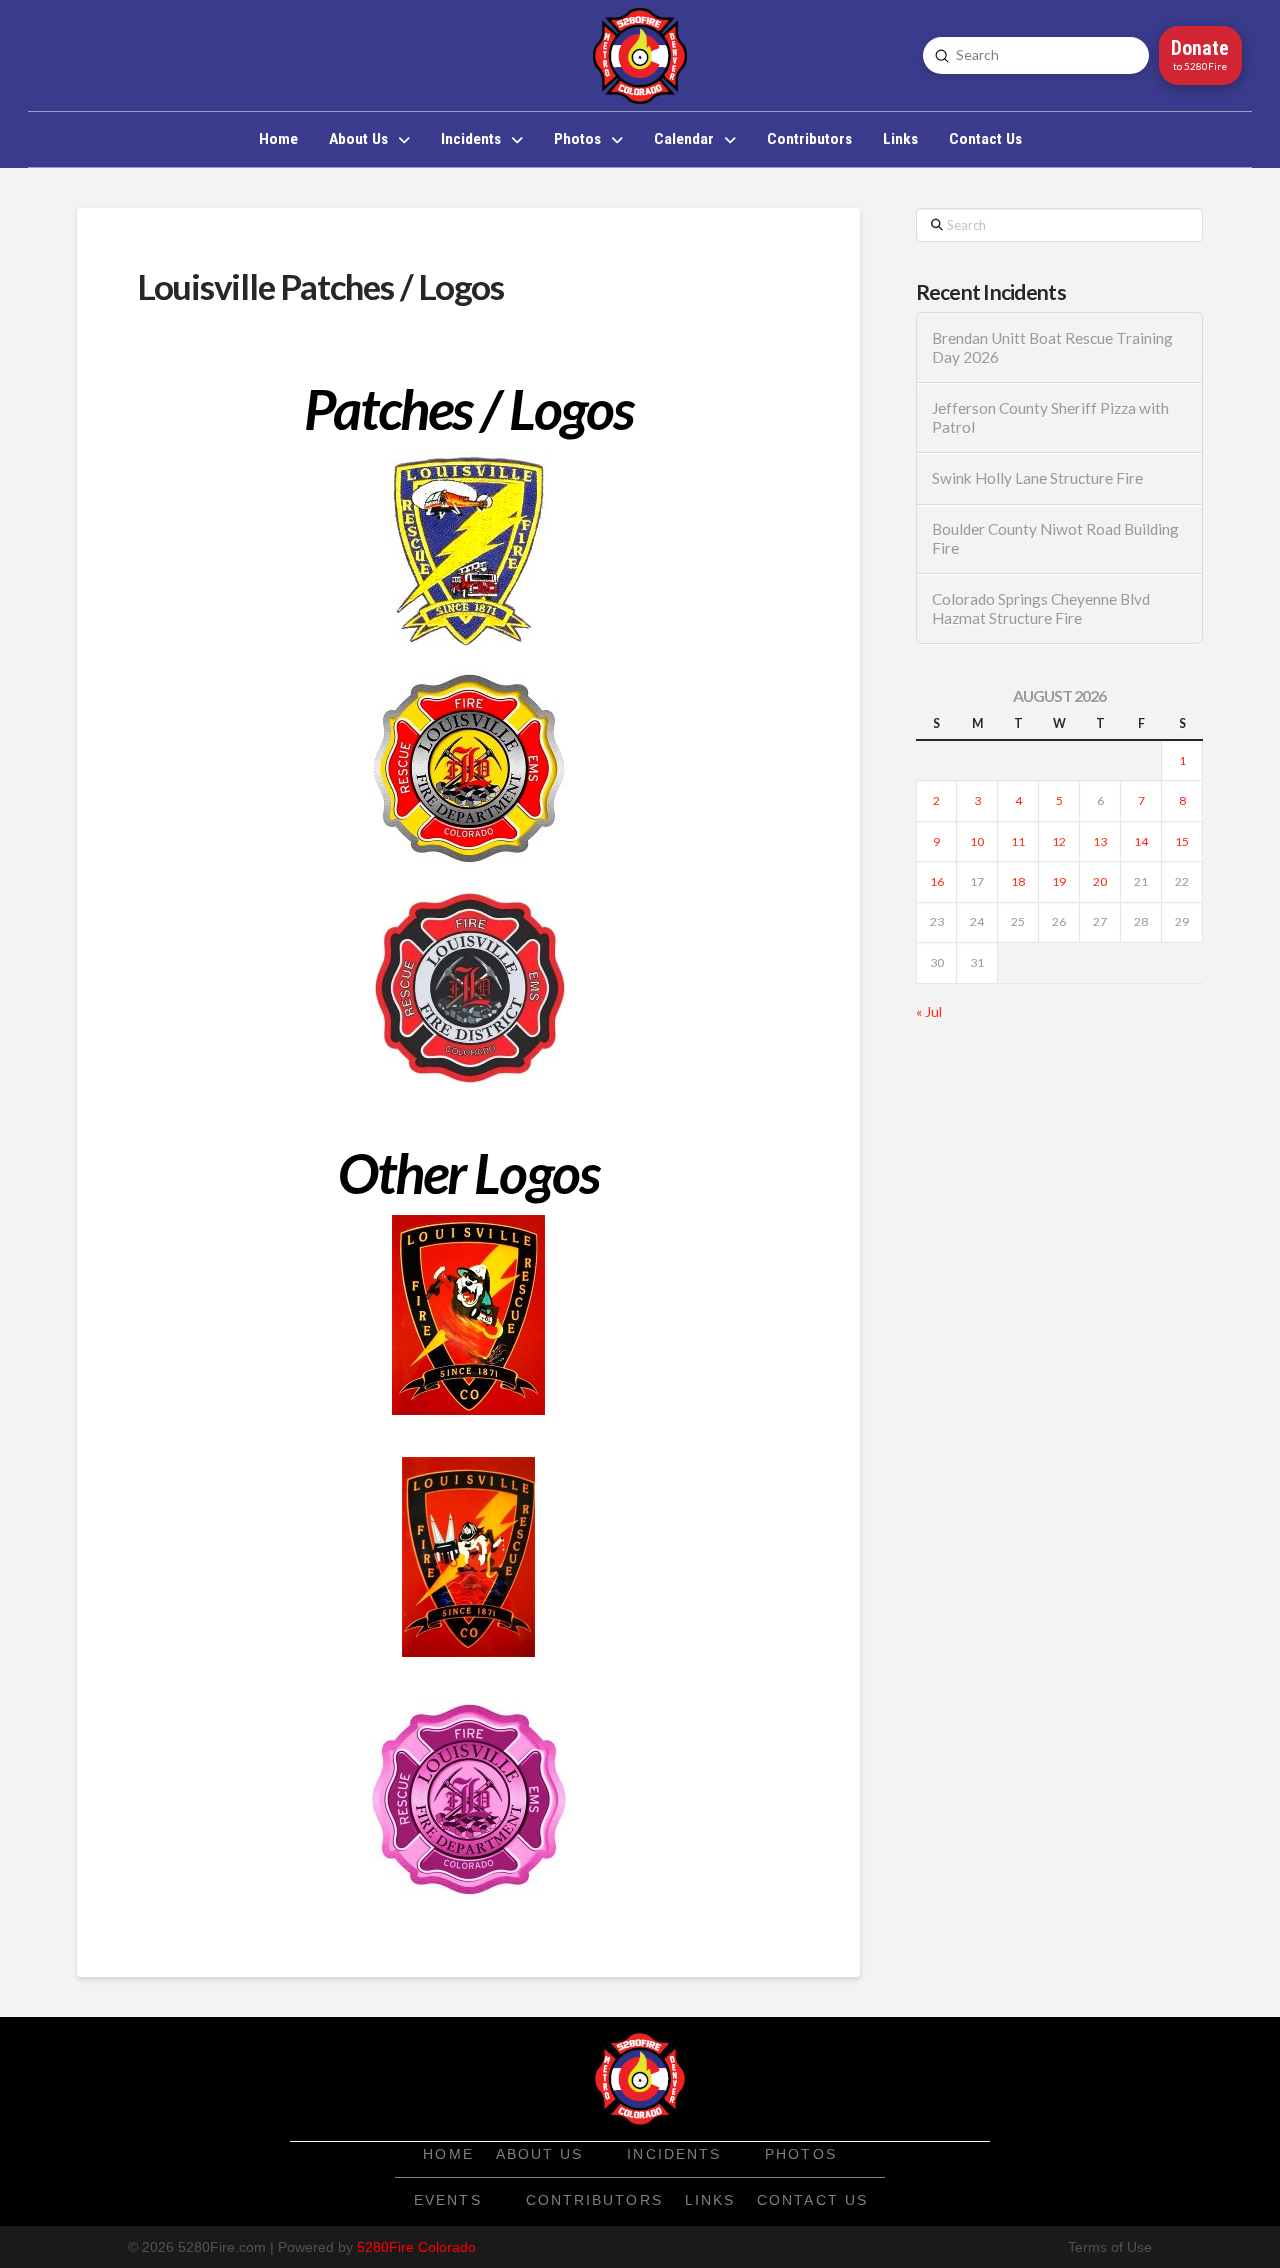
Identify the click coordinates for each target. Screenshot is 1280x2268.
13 (1100, 841)
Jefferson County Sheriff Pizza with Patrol (1050, 417)
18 (1018, 881)
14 (1141, 841)
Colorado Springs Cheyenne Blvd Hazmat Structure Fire (1041, 608)
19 (1059, 881)
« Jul (929, 1011)
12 (1059, 841)
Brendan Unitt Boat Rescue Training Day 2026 (1052, 347)
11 (1018, 841)
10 (977, 841)
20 (1100, 881)
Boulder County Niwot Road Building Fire (1055, 538)
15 (1182, 841)
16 (937, 881)
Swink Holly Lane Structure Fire (1037, 478)
